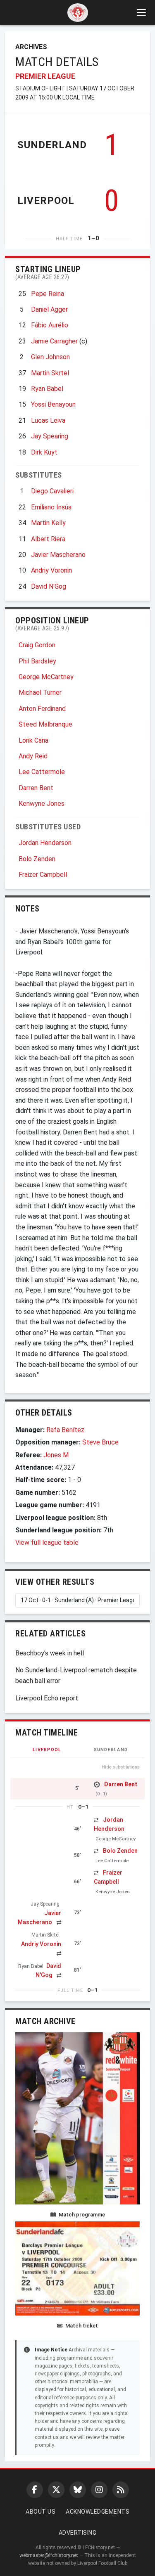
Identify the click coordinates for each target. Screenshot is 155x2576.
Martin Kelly (48, 523)
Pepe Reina (48, 294)
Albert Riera (48, 539)
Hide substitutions (121, 1767)
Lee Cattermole (42, 772)
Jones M (56, 1455)
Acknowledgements (98, 2512)
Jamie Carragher (54, 341)
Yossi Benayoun (53, 404)
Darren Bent (36, 788)
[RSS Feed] (121, 2490)
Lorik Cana (33, 740)
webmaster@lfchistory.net (49, 2555)
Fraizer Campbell (43, 875)
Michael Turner (40, 693)
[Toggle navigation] (141, 12)
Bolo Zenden (37, 859)
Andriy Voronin (51, 570)
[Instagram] (99, 2490)
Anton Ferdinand (42, 709)
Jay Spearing (50, 436)
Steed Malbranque (45, 724)
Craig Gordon (37, 645)
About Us (41, 2512)
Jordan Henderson (45, 843)
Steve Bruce (100, 1442)
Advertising (78, 2533)
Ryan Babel (47, 389)
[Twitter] (56, 2490)
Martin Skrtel (50, 373)
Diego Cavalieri (52, 491)
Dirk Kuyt (44, 452)
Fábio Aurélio (50, 325)
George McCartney (46, 677)
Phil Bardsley (37, 661)
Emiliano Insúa (51, 507)
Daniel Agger (49, 309)
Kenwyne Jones (42, 804)
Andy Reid (33, 756)
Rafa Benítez (65, 1430)
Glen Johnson (50, 357)
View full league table (47, 1543)
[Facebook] (35, 2490)
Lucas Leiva (48, 420)
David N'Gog (49, 586)
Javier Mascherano (58, 555)
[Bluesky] (78, 2490)
